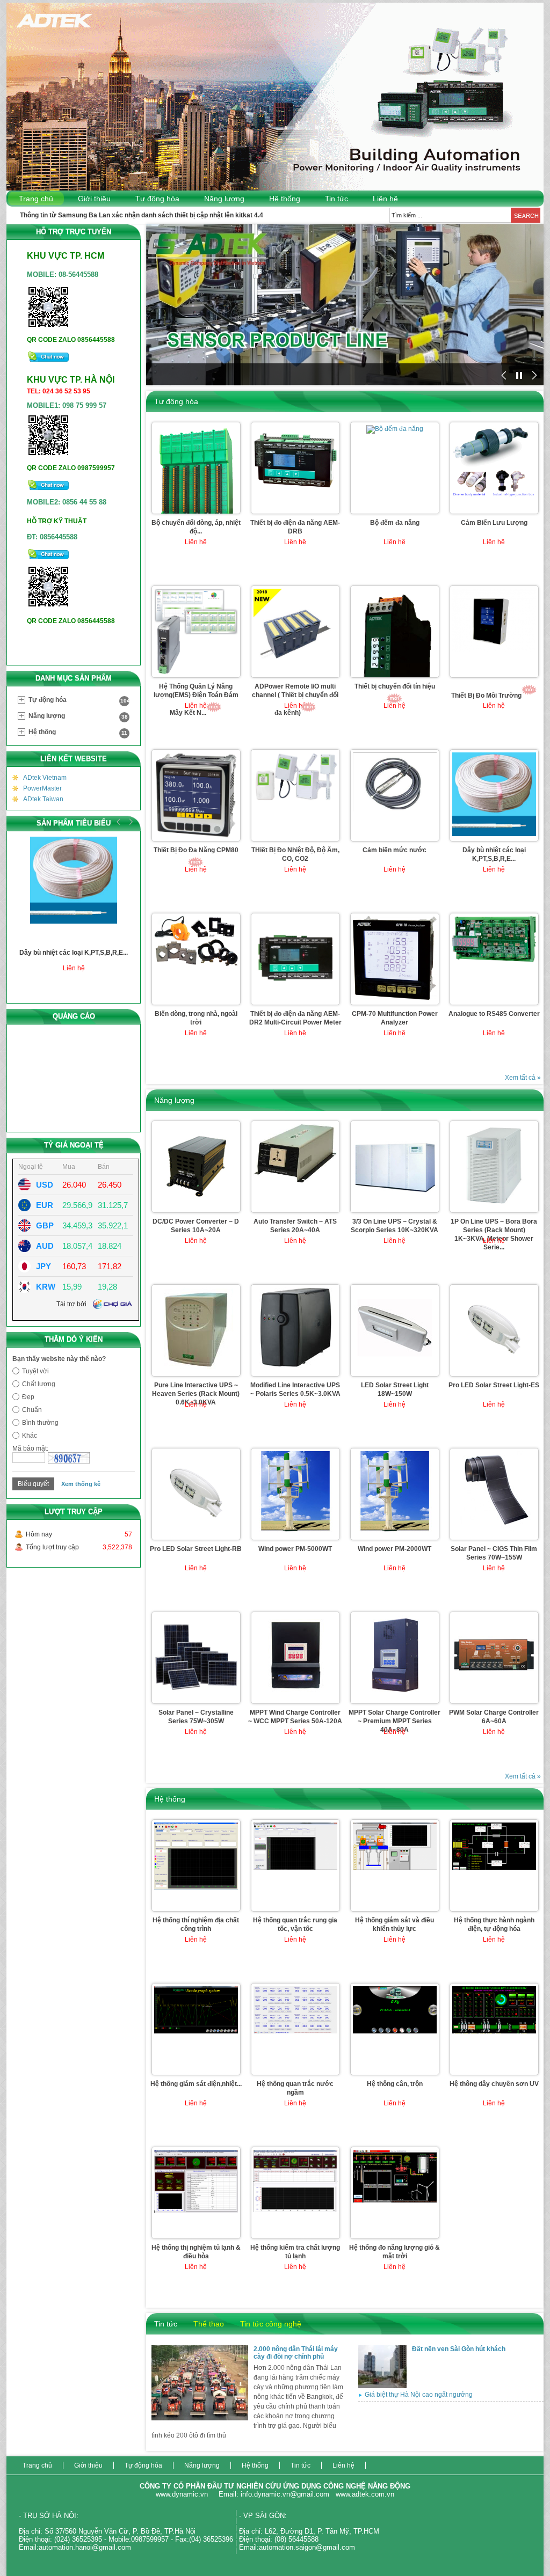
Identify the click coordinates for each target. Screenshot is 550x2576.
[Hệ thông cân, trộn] (395, 2034)
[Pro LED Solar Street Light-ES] (494, 1372)
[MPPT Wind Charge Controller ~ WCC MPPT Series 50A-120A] (295, 1696)
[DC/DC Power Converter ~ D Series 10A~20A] (196, 1205)
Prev (119, 822)
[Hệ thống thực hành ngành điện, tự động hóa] (494, 1870)
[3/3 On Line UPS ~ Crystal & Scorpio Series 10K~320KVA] (395, 1208)
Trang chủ (36, 199)
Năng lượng (224, 199)
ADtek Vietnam (45, 778)
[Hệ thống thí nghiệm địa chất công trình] (196, 1890)
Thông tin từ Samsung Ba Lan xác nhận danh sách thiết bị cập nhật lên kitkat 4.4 (142, 215)
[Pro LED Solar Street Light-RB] (196, 1535)
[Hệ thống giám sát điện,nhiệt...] (196, 2034)
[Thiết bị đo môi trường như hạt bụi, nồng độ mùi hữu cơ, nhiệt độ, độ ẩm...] (494, 652)
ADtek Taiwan (43, 799)
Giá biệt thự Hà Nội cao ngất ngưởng (419, 2395)
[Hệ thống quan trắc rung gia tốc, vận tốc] (295, 1870)
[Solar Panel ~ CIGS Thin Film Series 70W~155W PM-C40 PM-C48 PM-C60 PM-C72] (494, 1532)
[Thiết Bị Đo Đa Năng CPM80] (196, 839)
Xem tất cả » (523, 1078)
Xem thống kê (81, 1484)
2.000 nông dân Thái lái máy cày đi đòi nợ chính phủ (296, 2353)
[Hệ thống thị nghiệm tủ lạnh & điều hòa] (196, 2213)
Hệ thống (285, 199)
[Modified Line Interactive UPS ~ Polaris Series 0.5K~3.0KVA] (295, 1368)
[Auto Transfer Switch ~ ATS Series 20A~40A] (295, 1184)
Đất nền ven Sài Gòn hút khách (459, 2349)
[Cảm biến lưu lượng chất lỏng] (494, 498)
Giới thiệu (94, 199)
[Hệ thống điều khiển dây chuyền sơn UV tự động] (494, 2034)
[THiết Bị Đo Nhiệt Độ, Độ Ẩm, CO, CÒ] (295, 802)
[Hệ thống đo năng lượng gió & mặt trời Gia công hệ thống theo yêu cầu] (395, 2203)
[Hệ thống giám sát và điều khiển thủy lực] (395, 1870)
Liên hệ (385, 199)
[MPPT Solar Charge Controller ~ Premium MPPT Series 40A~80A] (395, 1696)
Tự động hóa (157, 199)
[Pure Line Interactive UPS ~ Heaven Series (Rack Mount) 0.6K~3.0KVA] (196, 1371)
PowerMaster (42, 788)
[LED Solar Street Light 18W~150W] (395, 1368)
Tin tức (336, 199)
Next (129, 822)
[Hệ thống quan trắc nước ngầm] (295, 2034)
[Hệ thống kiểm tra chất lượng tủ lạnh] (295, 2212)
